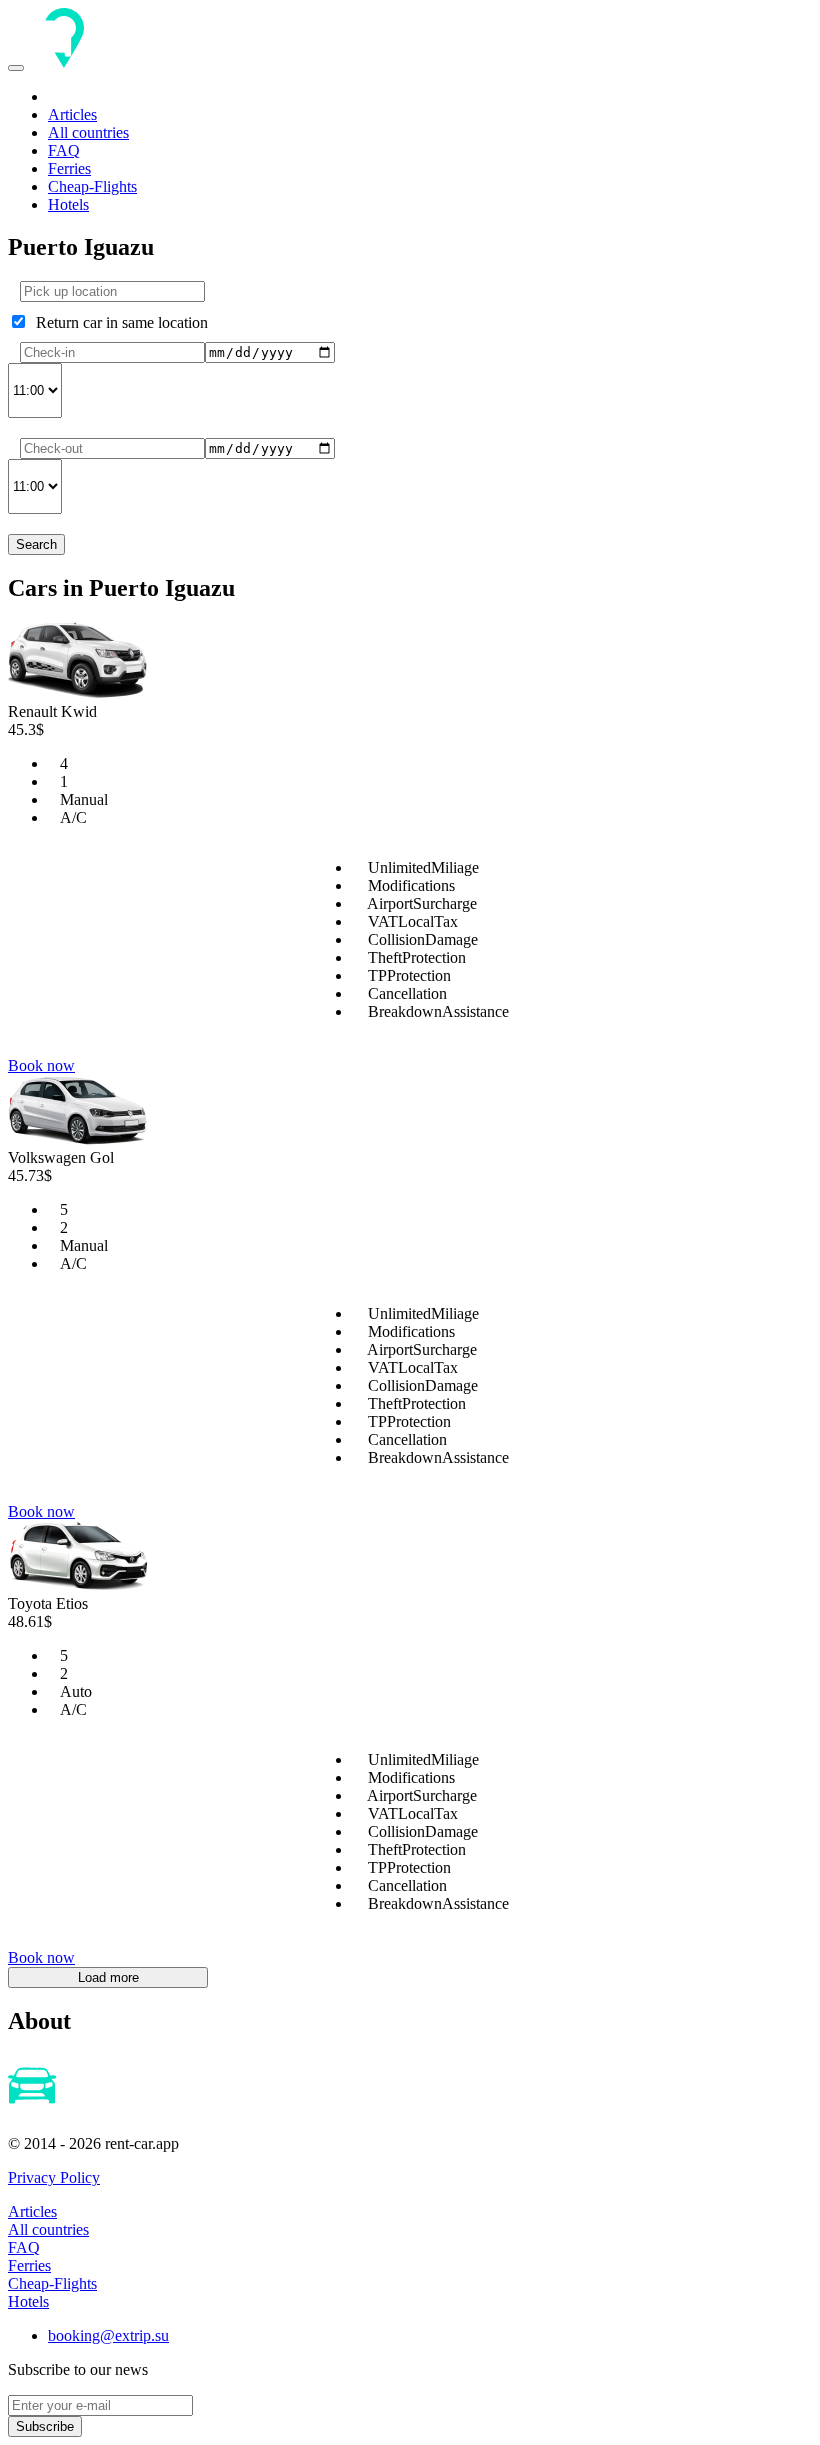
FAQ (64, 150)
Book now (41, 1065)
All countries (88, 132)
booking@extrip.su (108, 2335)
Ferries (69, 168)
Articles (72, 114)
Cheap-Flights (92, 186)
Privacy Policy (54, 2177)
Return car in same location (118, 322)
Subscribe (45, 2426)
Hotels (68, 204)
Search (36, 544)
